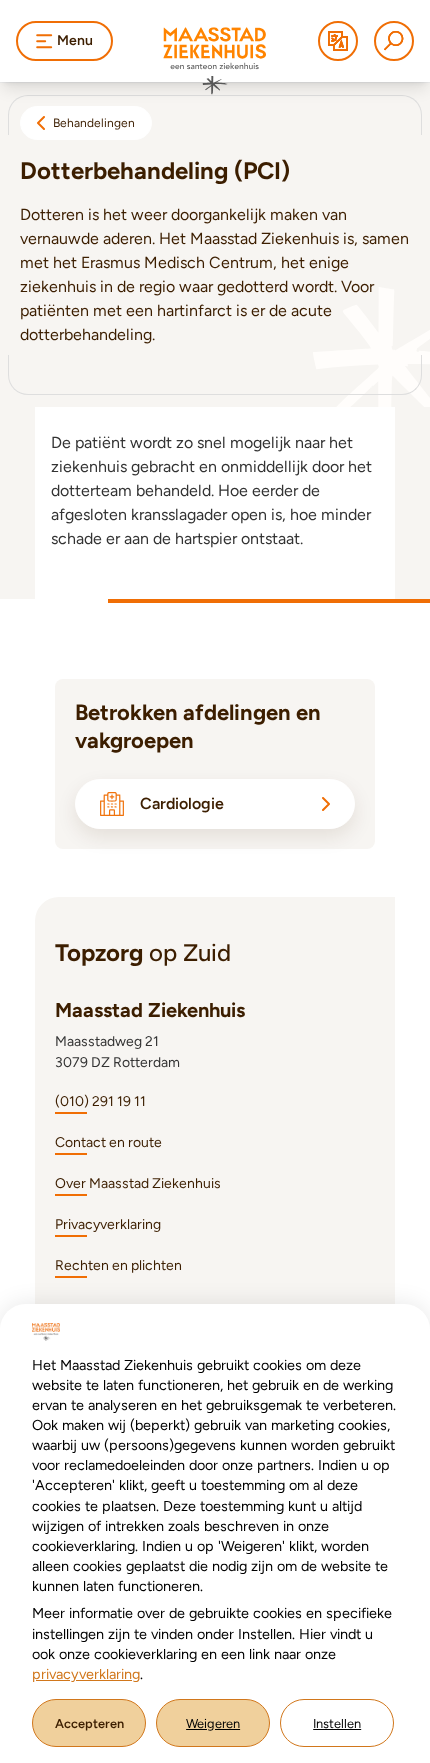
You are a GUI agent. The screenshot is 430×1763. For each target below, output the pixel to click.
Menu (75, 40)
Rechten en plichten (118, 1265)
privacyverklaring (86, 1674)
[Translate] (338, 41)
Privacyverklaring (108, 1224)
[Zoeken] (394, 41)
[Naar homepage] (215, 61)
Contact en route (108, 1142)
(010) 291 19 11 (100, 1101)
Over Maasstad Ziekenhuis (138, 1183)
